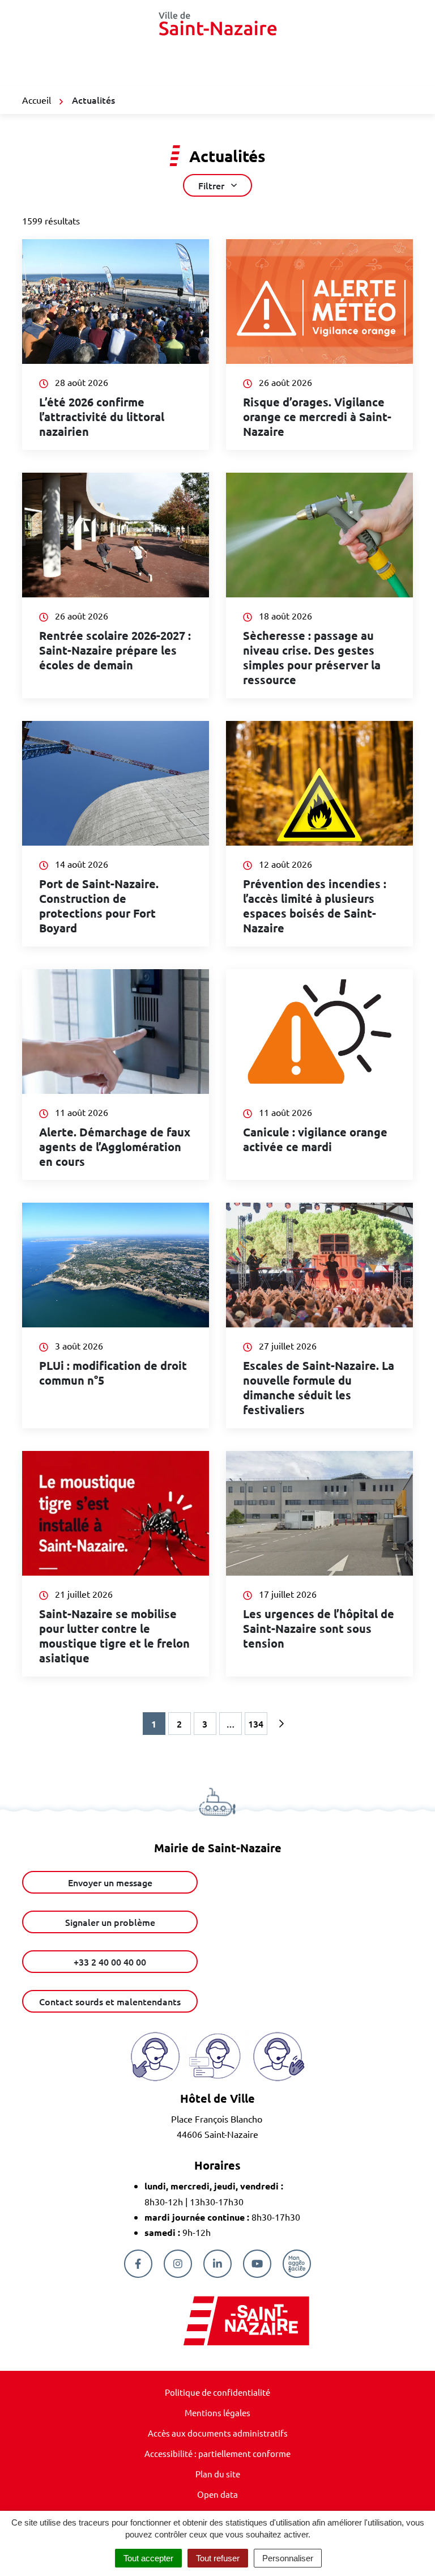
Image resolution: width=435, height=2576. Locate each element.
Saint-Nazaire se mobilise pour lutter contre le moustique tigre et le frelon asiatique (114, 1636)
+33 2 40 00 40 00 (110, 1962)
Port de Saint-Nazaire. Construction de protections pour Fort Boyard (99, 906)
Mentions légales (217, 2412)
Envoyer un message (110, 1882)
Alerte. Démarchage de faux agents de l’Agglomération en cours (115, 1147)
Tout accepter (148, 2558)
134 (256, 1724)
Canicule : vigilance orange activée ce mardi (315, 1139)
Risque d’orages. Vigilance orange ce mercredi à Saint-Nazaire (317, 417)
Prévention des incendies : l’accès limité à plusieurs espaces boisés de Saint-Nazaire (315, 906)
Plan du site (218, 2474)
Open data (217, 2494)
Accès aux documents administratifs (218, 2433)
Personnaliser (288, 2558)
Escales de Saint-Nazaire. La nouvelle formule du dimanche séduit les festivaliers (319, 1387)
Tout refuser (218, 2558)
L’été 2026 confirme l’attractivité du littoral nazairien (102, 417)
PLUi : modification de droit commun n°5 (113, 1373)
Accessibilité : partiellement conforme (217, 2453)
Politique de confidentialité (217, 2392)
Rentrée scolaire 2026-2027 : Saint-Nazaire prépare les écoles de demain (115, 650)
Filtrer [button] (211, 185)
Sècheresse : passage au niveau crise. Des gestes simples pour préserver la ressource (312, 657)
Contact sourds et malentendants (110, 2001)
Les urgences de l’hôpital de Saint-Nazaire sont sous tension (319, 1628)
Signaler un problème (110, 1922)
